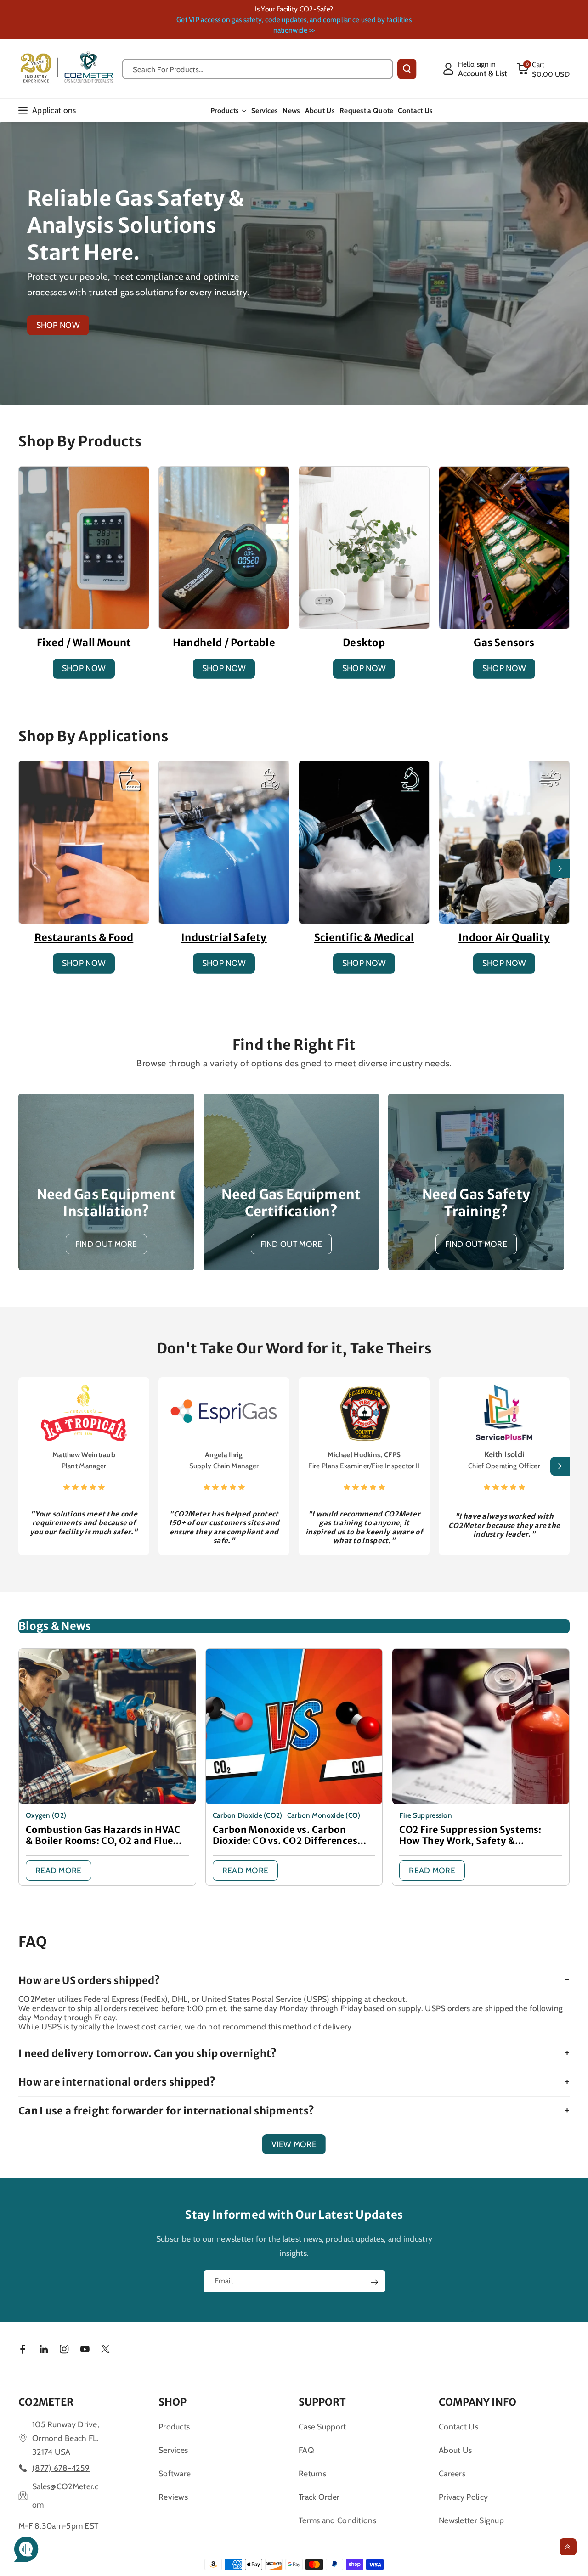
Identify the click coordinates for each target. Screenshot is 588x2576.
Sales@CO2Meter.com (65, 2495)
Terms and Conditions (337, 2520)
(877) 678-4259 (61, 2468)
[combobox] (257, 69)
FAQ (306, 2450)
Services (173, 2450)
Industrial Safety (224, 937)
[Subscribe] (374, 2282)
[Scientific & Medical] (364, 842)
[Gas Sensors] (504, 548)
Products (225, 110)
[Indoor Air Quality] (504, 842)
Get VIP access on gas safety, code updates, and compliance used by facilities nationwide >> (294, 25)
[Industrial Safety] (224, 842)
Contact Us (458, 2427)
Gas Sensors (504, 643)
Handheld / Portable (224, 643)
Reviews (173, 2497)
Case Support (322, 2427)
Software (175, 2473)
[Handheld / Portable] (224, 548)
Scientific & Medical (364, 937)
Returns (312, 2473)
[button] (543, 69)
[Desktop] (364, 548)
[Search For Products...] (407, 69)
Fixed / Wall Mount (84, 643)
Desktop (364, 643)
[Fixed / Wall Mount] (84, 548)
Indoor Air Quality (504, 937)
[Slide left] (28, 868)
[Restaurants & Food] (84, 842)
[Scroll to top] (568, 2547)
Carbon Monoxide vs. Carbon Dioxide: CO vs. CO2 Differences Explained (285, 1835)
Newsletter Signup (471, 2520)
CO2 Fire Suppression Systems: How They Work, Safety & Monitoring (470, 1835)
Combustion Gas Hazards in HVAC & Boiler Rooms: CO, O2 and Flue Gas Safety (103, 1835)
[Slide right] (560, 868)
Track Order (319, 2497)
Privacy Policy (463, 2497)
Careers (452, 2473)
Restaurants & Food (84, 937)
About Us (455, 2450)
